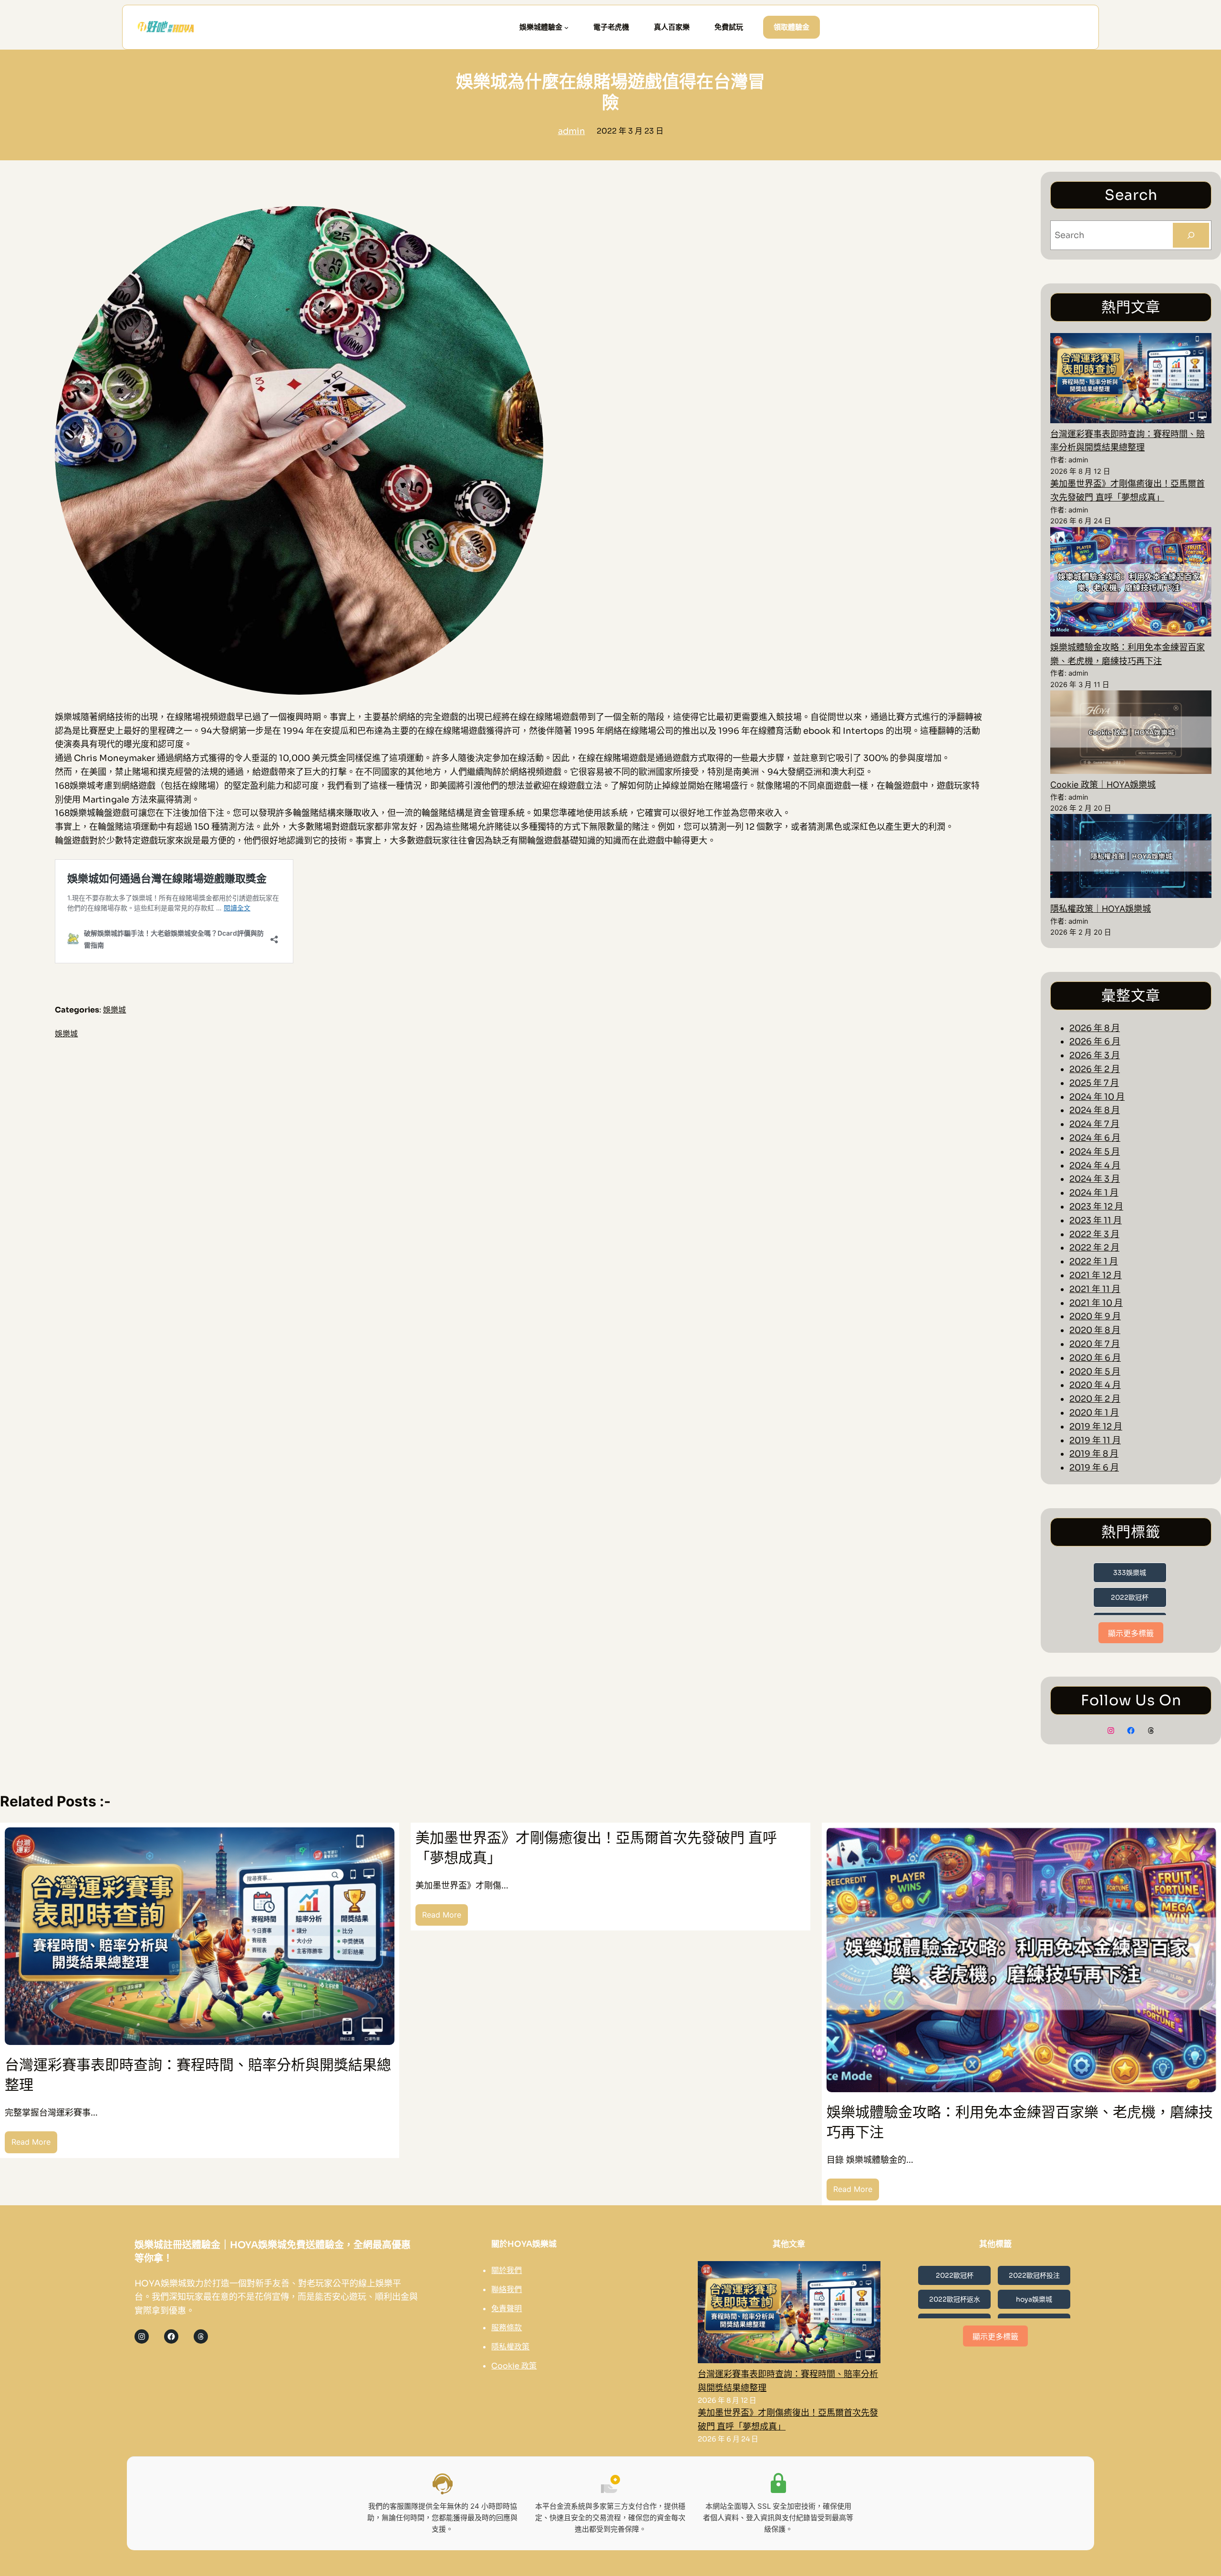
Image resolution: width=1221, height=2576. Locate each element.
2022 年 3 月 (1094, 1234)
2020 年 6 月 (1095, 1358)
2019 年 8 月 (1094, 1454)
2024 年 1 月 (1094, 1193)
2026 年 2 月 (1095, 1069)
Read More (34, 2145)
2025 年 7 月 (1094, 1083)
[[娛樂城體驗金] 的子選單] (566, 27)
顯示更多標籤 (1131, 1633)
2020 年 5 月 (1095, 1372)
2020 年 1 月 (1094, 1413)
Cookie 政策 (514, 2366)
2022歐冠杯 (1130, 1597)
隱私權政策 (510, 2347)
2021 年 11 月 (1095, 1289)
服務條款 (507, 2328)
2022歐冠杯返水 (955, 2299)
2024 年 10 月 (1097, 1097)
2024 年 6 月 (1095, 1138)
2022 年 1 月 (1094, 1262)
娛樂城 (114, 1010)
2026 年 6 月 (1095, 1042)
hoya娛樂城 (1034, 2299)
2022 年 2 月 (1094, 1248)
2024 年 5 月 (1095, 1152)
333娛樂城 (1130, 1573)
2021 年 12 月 (1096, 1275)
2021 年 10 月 (1096, 1303)
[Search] (1191, 235)
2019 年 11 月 (1095, 1440)
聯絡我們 (507, 2289)
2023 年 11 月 (1096, 1220)
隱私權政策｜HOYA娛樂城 (1101, 909)
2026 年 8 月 (1095, 1028)
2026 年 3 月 (1095, 1055)
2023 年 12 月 (1096, 1207)
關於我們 (507, 2270)
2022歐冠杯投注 (1034, 2275)
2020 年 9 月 (1095, 1316)
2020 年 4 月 (1095, 1385)
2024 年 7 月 (1094, 1124)
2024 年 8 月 (1095, 1110)
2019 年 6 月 (1094, 1468)
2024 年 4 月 (1095, 1166)
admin (572, 131)
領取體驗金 (792, 27)
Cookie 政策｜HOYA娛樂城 (1103, 785)
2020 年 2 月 (1095, 1399)
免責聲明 (507, 2309)
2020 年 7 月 (1095, 1344)
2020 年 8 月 (1095, 1330)
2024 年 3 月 (1095, 1179)
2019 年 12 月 (1096, 1427)
